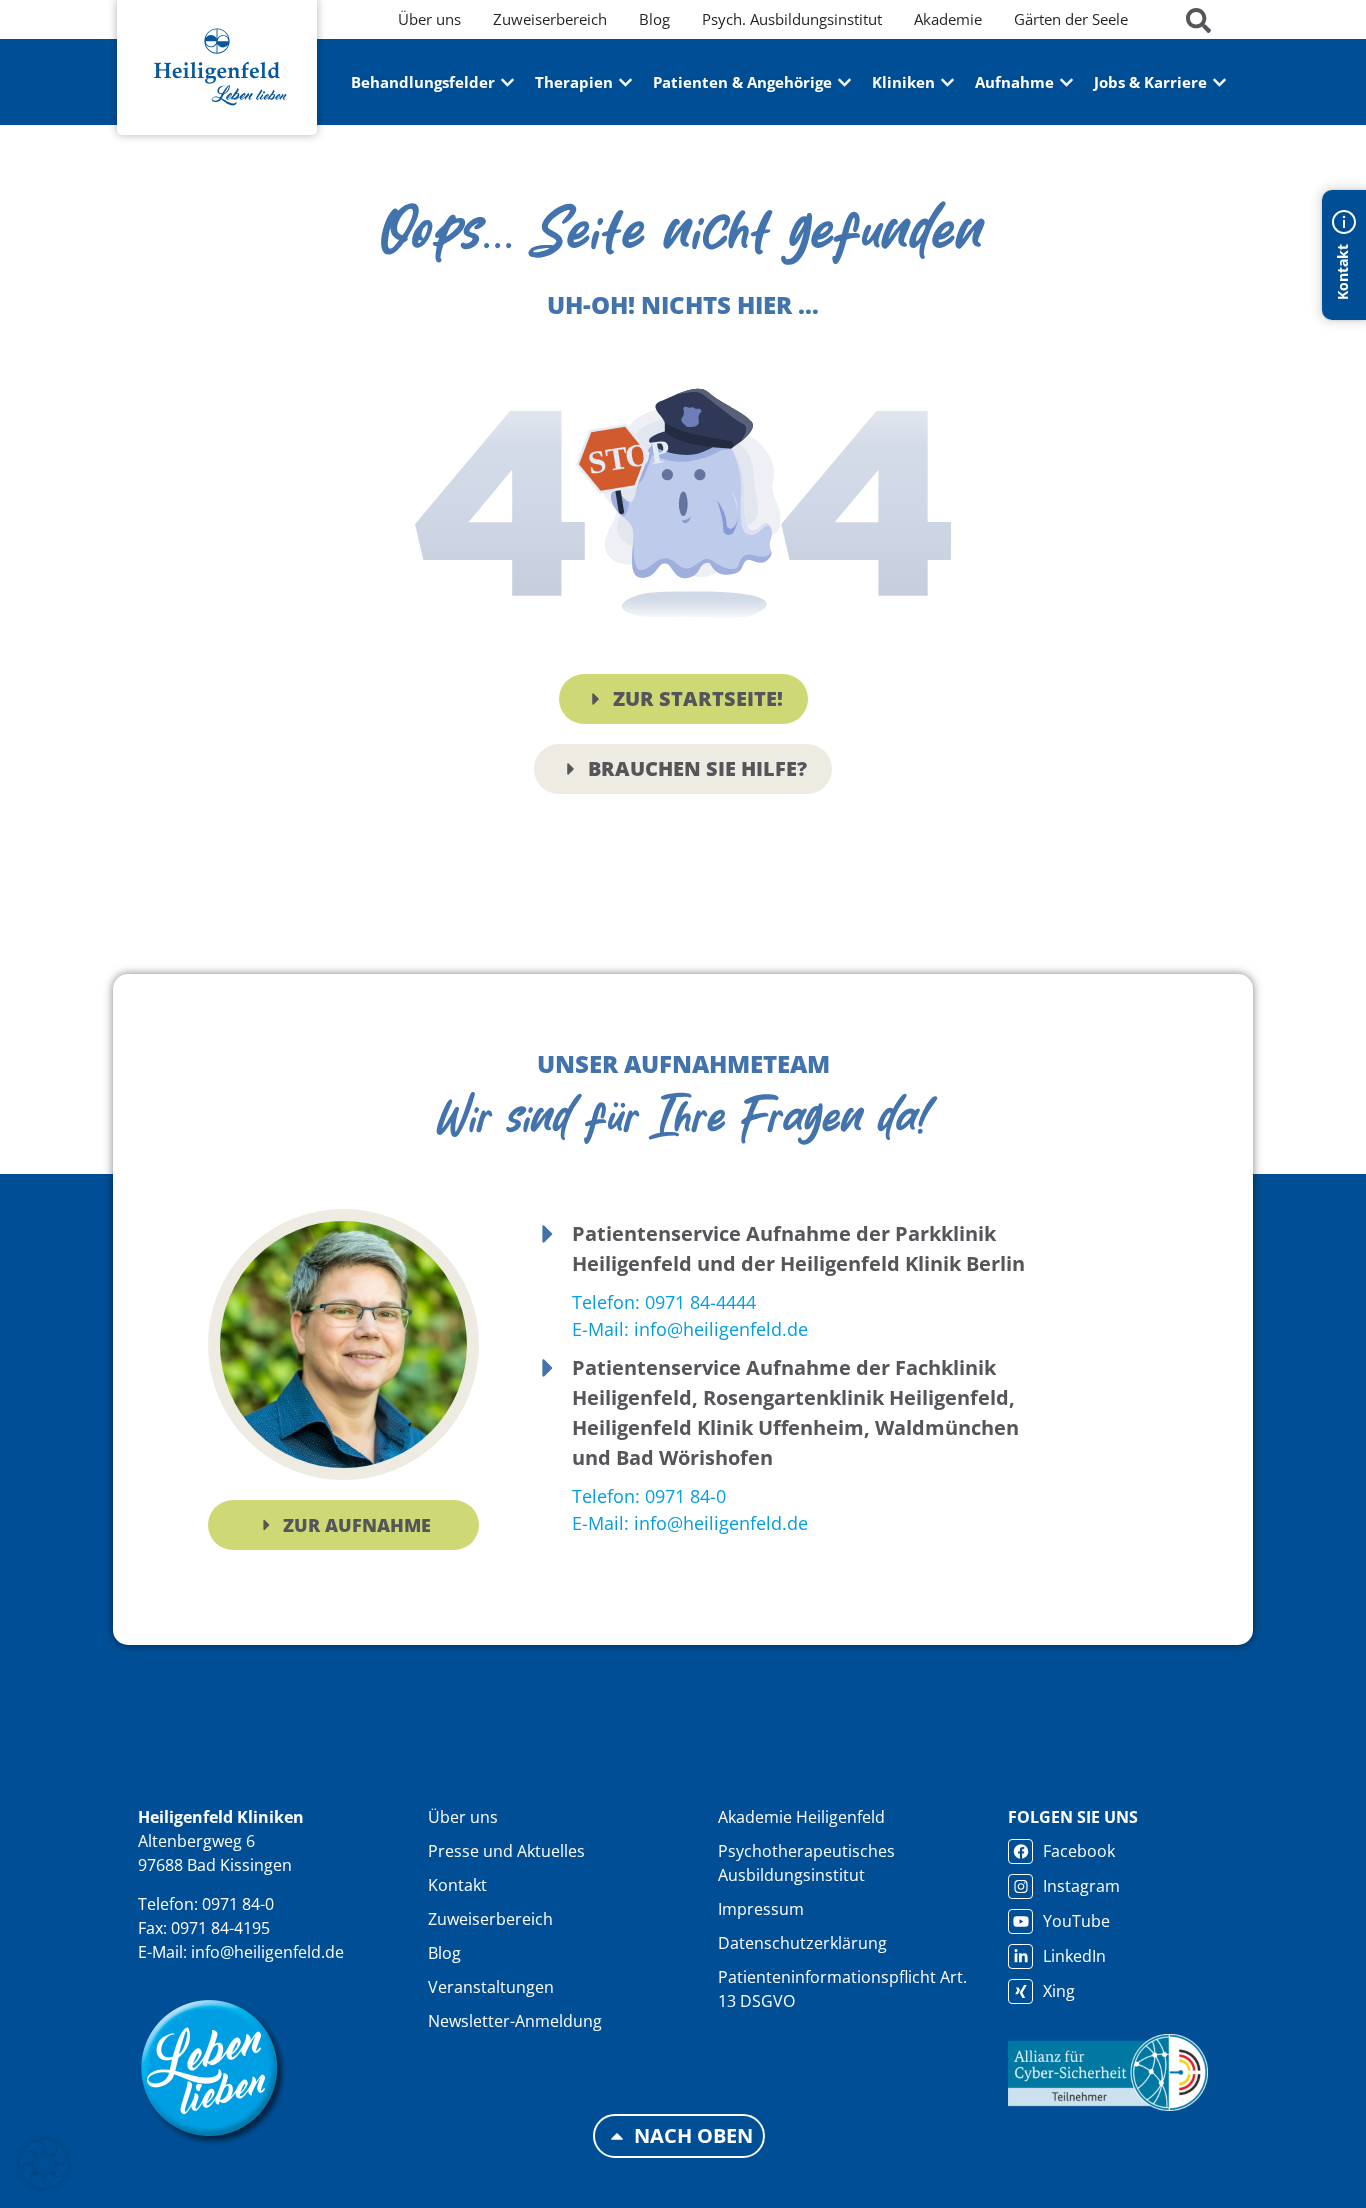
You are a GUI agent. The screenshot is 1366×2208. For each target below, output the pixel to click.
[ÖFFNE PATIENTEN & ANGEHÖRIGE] (844, 82)
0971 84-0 (238, 1904)
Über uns (463, 1817)
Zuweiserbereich (490, 1919)
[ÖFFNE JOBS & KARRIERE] (1219, 82)
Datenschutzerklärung (802, 1943)
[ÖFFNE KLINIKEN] (947, 82)
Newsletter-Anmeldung (515, 2021)
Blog (444, 1953)
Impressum (761, 1909)
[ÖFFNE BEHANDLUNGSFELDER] (507, 82)
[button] (44, 2164)
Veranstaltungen (491, 1987)
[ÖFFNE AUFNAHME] (1066, 82)
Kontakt (457, 1885)
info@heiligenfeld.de (267, 1952)
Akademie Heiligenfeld (801, 1817)
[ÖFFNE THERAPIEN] (625, 82)
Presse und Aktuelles (506, 1851)
